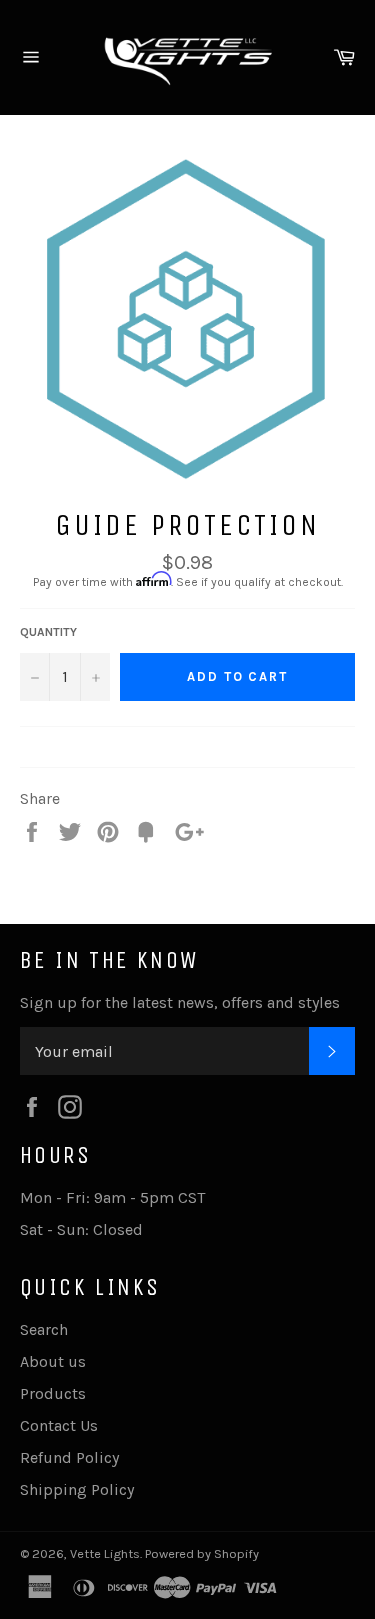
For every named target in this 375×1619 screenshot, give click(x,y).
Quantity (48, 632)
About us (53, 1361)
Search (44, 1329)
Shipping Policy (77, 1489)
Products (53, 1393)
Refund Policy (69, 1457)
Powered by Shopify (202, 1553)
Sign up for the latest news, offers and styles (180, 1002)
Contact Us (59, 1425)
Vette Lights (105, 1553)
